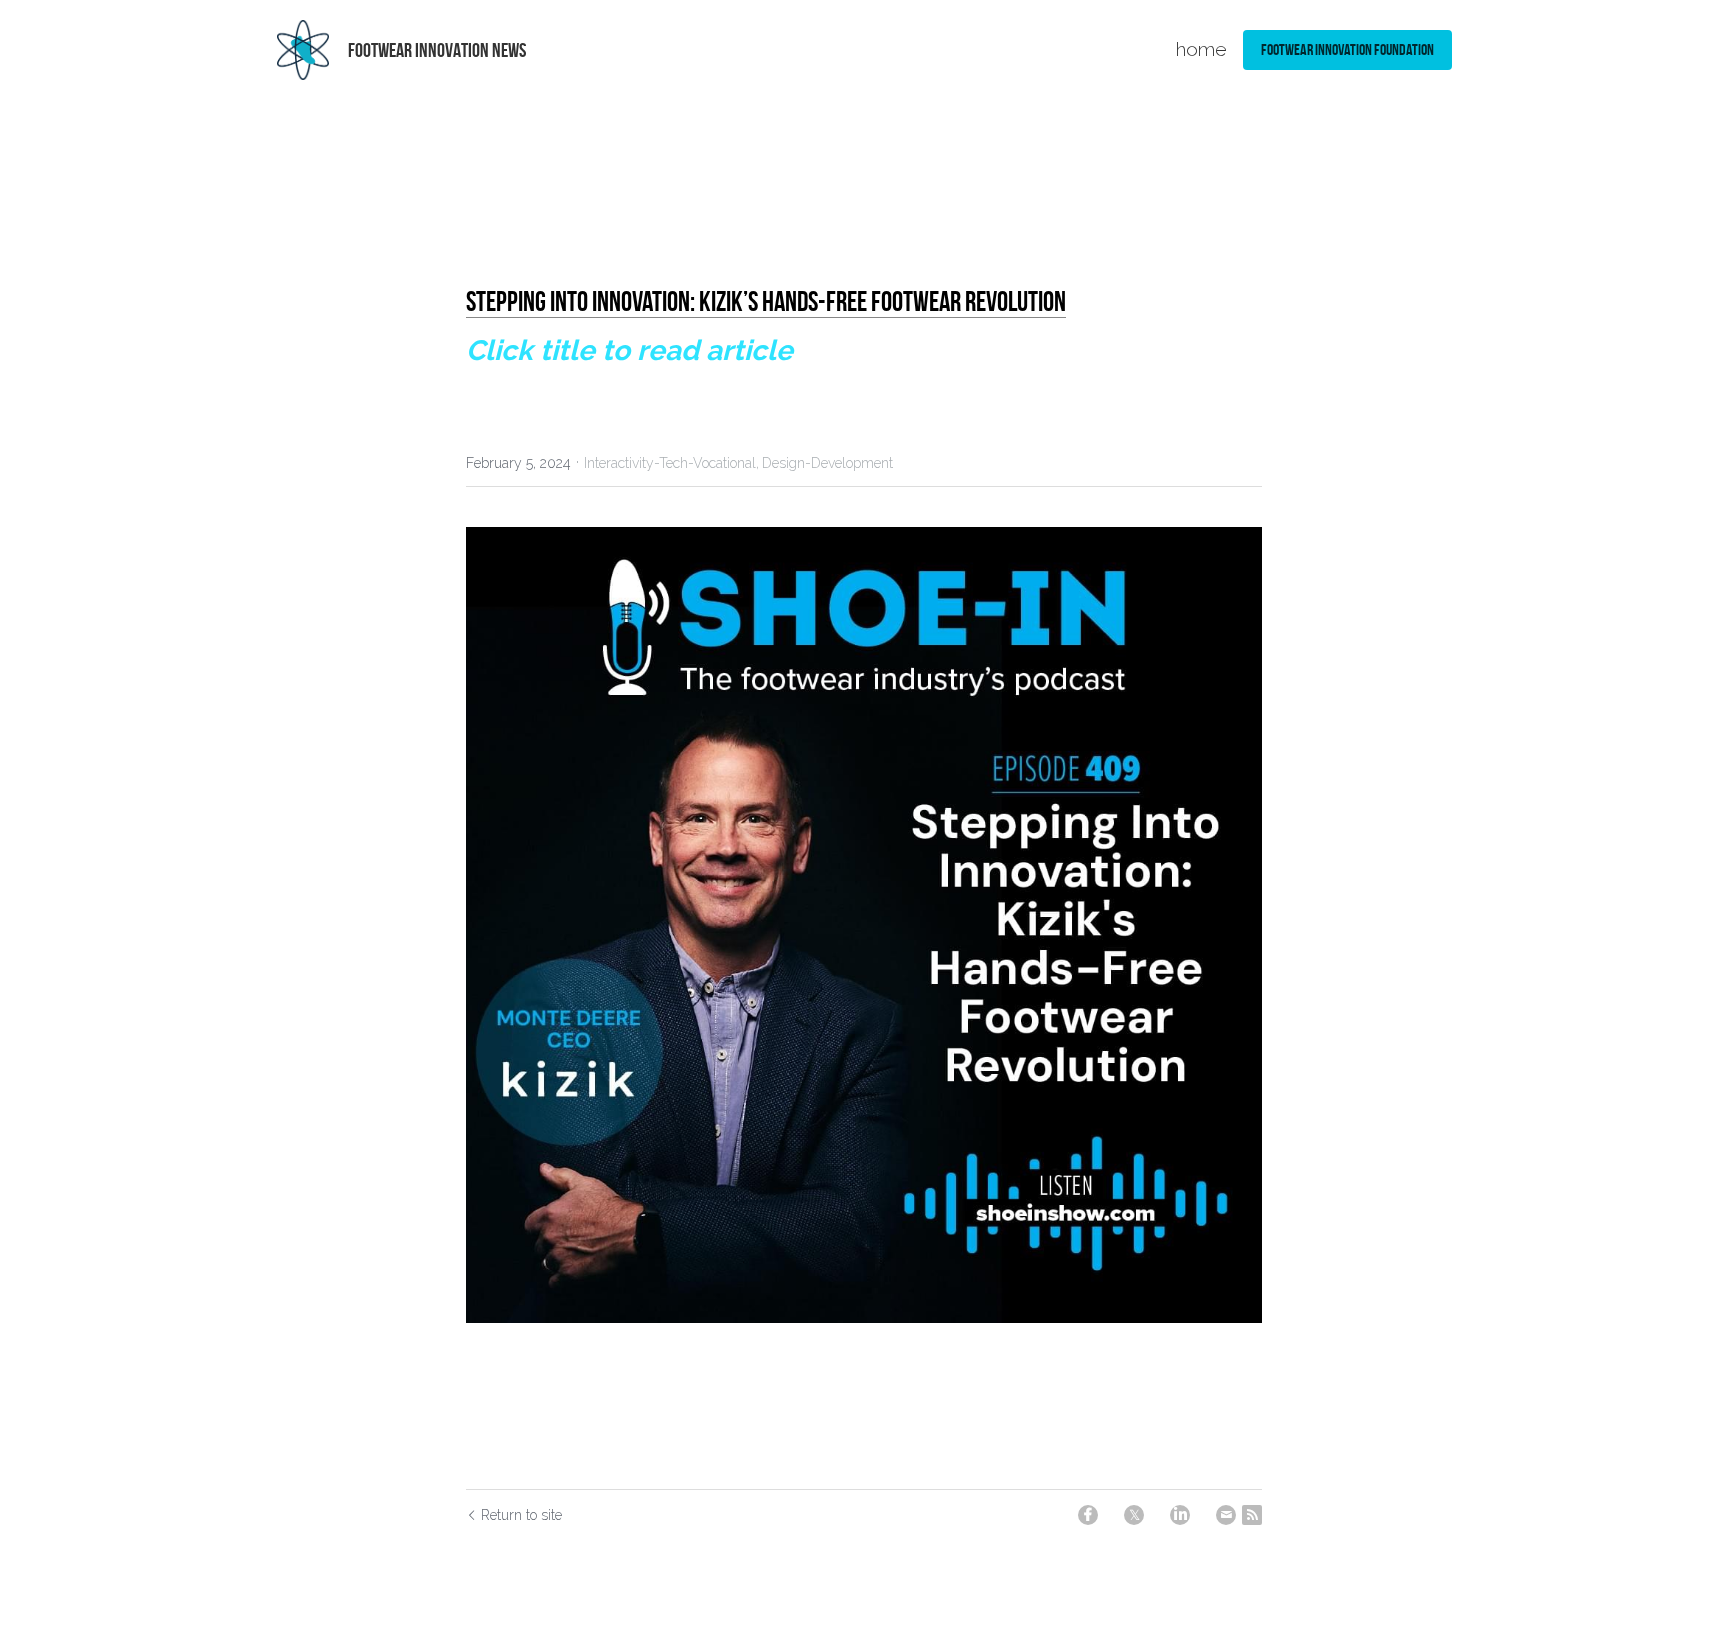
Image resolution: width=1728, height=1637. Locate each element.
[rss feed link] (1252, 1515)
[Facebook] (1088, 1515)
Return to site (521, 1515)
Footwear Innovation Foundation (1347, 49)
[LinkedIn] (1180, 1515)
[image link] (303, 48)
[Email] (1226, 1515)
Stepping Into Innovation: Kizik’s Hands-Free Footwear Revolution (766, 301)
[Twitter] (1134, 1515)
